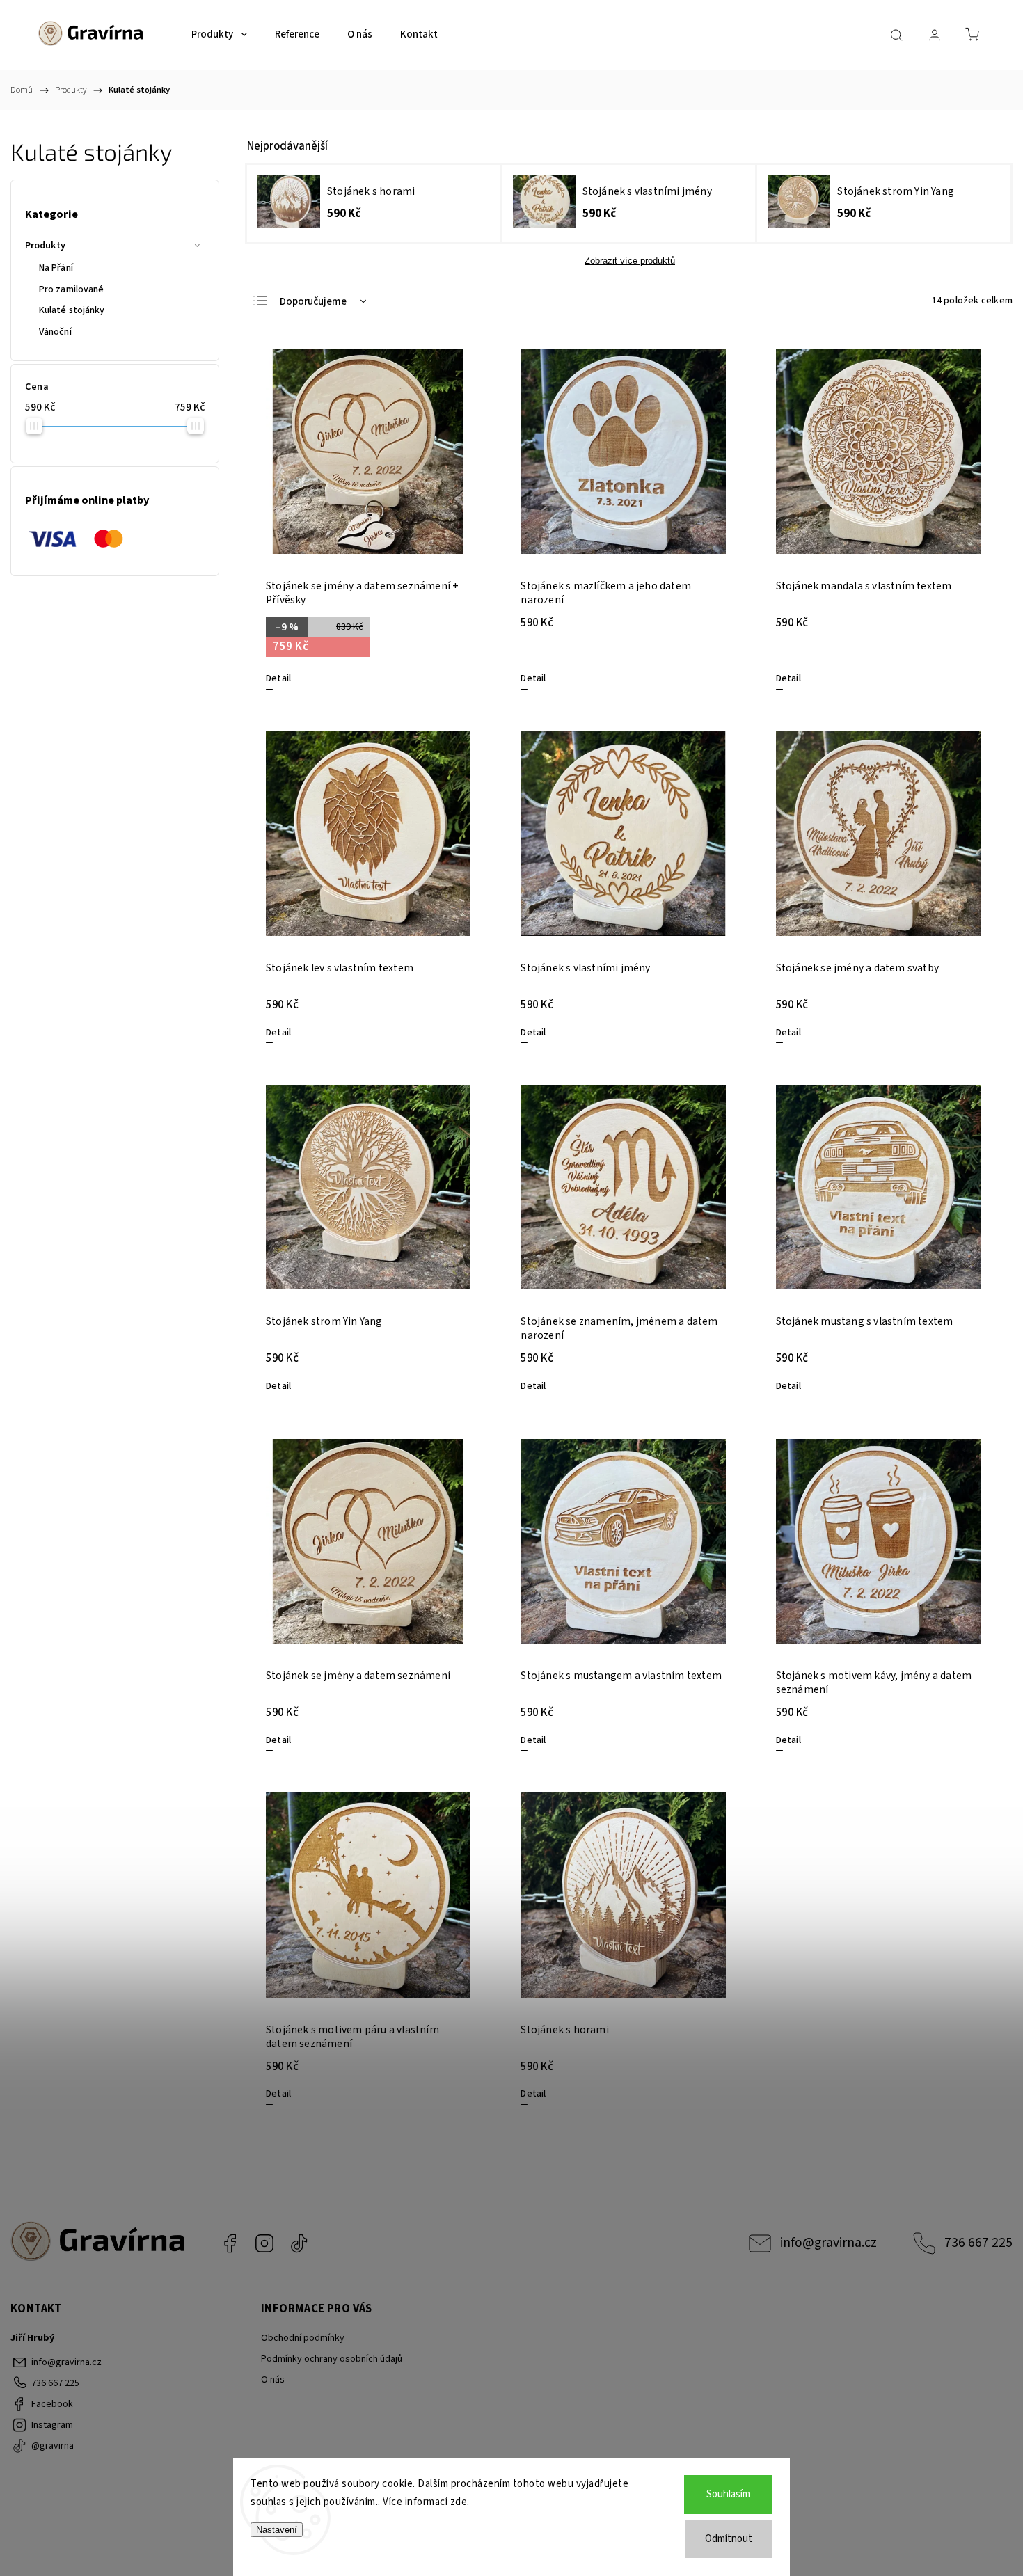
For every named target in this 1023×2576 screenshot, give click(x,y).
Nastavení (277, 2530)
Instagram (264, 2243)
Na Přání (56, 268)
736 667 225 (978, 2243)
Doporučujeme (313, 302)
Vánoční (55, 332)
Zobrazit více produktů (630, 261)
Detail (278, 678)
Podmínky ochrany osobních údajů (332, 2359)
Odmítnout (729, 2539)
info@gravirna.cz (828, 2243)
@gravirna (299, 2243)
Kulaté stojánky (72, 310)
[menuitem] (219, 35)
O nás (273, 2380)
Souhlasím (728, 2494)
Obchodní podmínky (303, 2338)
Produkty (45, 246)
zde (459, 2502)
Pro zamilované (71, 289)
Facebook (230, 2243)
